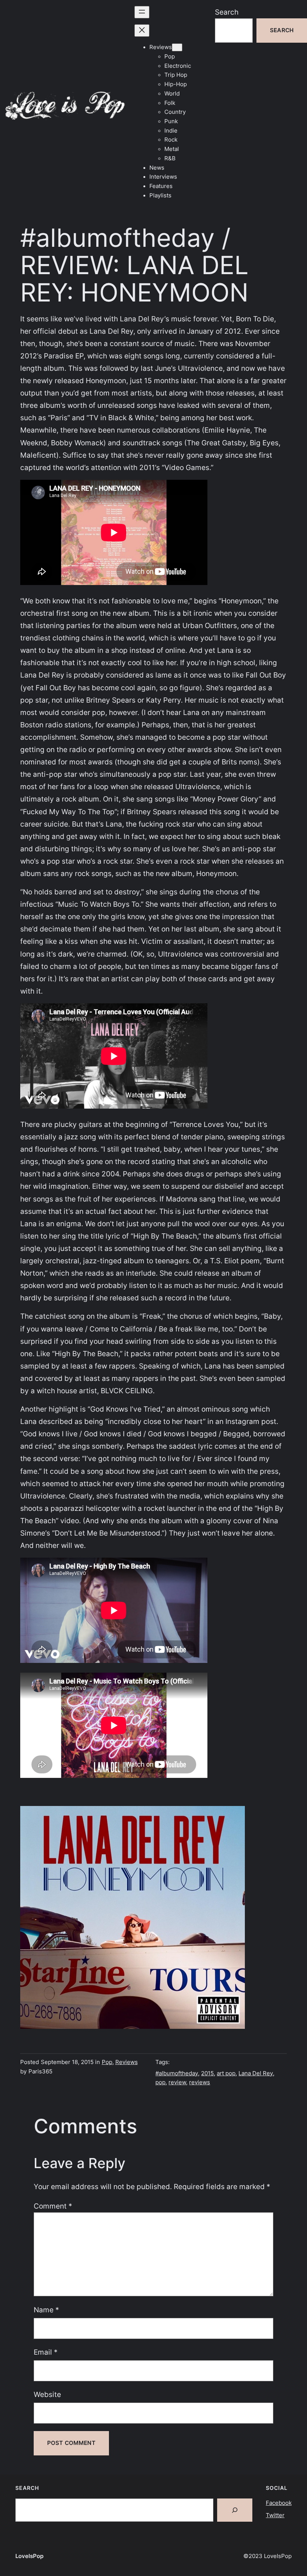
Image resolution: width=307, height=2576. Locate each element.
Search (227, 12)
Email (46, 2352)
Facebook (279, 2503)
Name (46, 2310)
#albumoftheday (177, 2073)
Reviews (127, 2062)
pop (160, 2082)
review (177, 2082)
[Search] (235, 2510)
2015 (207, 2073)
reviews (200, 2082)
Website (47, 2394)
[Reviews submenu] (177, 47)
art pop (226, 2073)
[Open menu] (142, 12)
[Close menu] (142, 31)
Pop (107, 2062)
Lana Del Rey (256, 2073)
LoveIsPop (29, 2556)
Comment (53, 2206)
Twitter (275, 2515)
